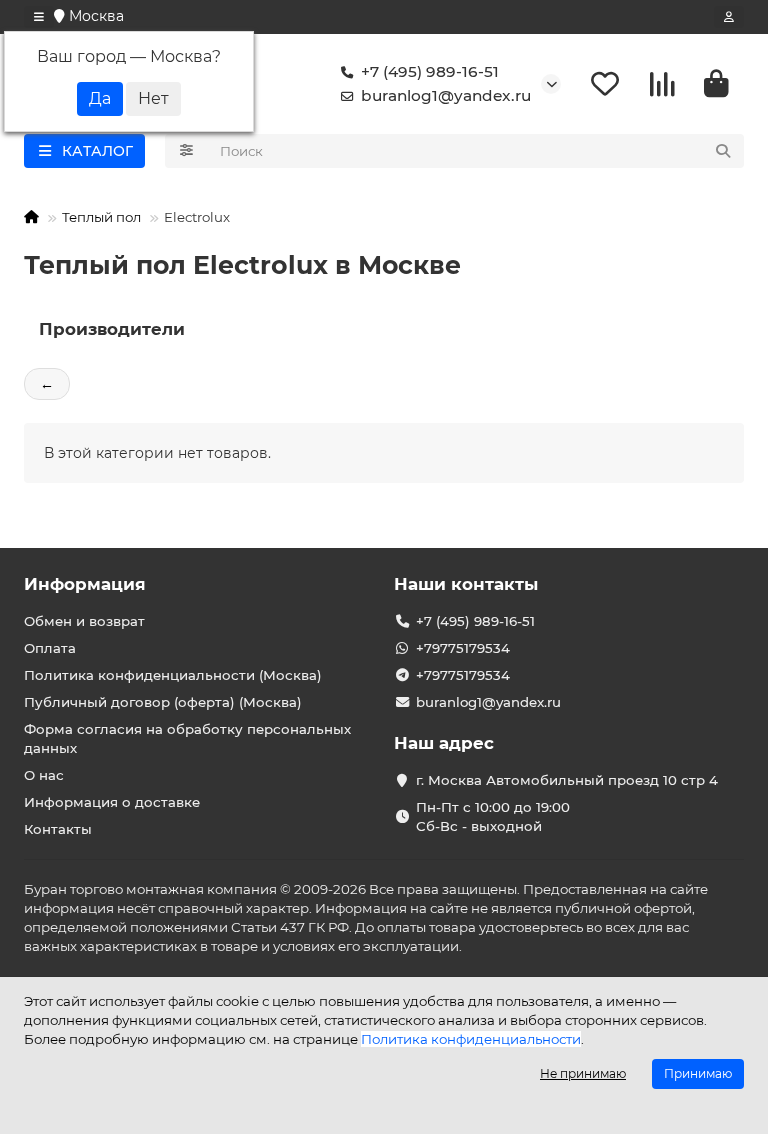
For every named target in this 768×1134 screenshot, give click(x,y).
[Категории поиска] (186, 151)
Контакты (58, 829)
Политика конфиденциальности (471, 1039)
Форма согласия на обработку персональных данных (187, 738)
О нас (44, 775)
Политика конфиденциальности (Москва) (173, 675)
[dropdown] (39, 17)
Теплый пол (101, 217)
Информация (85, 584)
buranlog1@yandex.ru (446, 95)
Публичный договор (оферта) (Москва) (163, 702)
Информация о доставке (112, 802)
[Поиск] (723, 151)
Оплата (50, 648)
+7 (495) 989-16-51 (430, 71)
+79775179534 (463, 648)
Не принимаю (583, 1073)
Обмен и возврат (84, 621)
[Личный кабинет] (729, 17)
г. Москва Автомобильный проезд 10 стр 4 (567, 780)
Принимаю (698, 1073)
